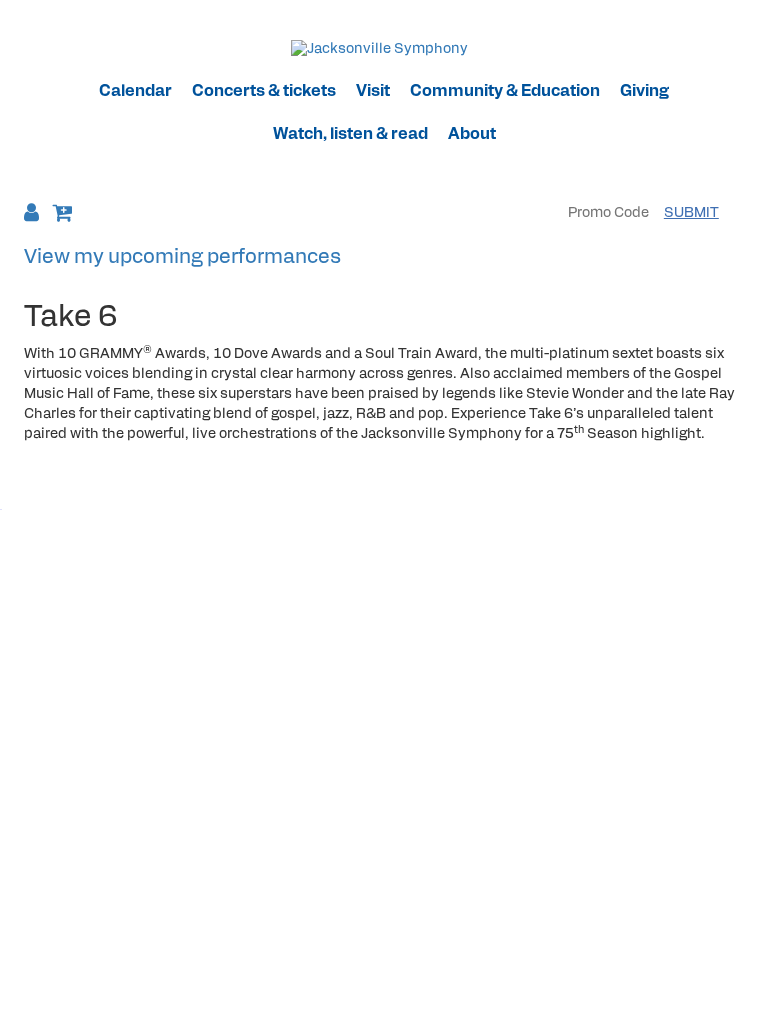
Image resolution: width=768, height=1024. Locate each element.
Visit (373, 92)
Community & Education (505, 92)
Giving (644, 92)
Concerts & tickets (264, 92)
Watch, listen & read (350, 135)
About (472, 135)
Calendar (135, 92)
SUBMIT (691, 213)
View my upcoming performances (182, 258)
